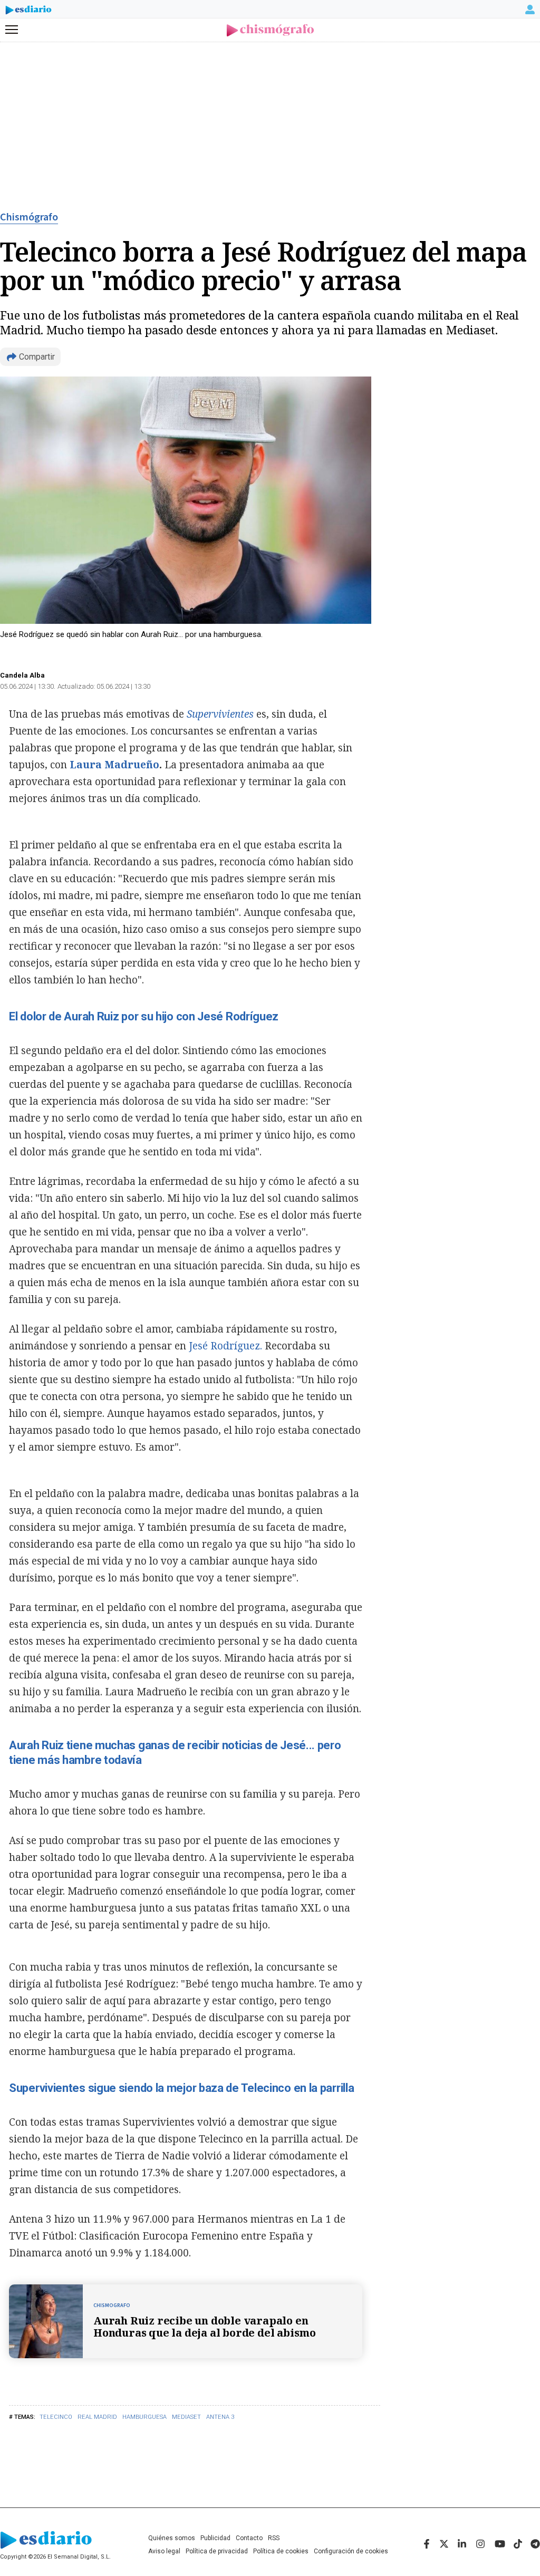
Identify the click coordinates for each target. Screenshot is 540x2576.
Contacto (249, 2538)
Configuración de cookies (351, 2551)
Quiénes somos (172, 2538)
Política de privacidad (217, 2551)
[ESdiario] (28, 12)
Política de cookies (281, 2551)
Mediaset (186, 2417)
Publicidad (215, 2538)
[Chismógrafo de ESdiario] (270, 30)
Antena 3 (220, 2417)
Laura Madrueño (114, 765)
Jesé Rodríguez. (225, 1346)
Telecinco (56, 2417)
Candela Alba (22, 675)
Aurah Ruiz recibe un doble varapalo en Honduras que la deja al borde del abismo (205, 2327)
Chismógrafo (29, 217)
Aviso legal (164, 2551)
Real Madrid (97, 2417)
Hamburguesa (144, 2417)
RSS (274, 2538)
